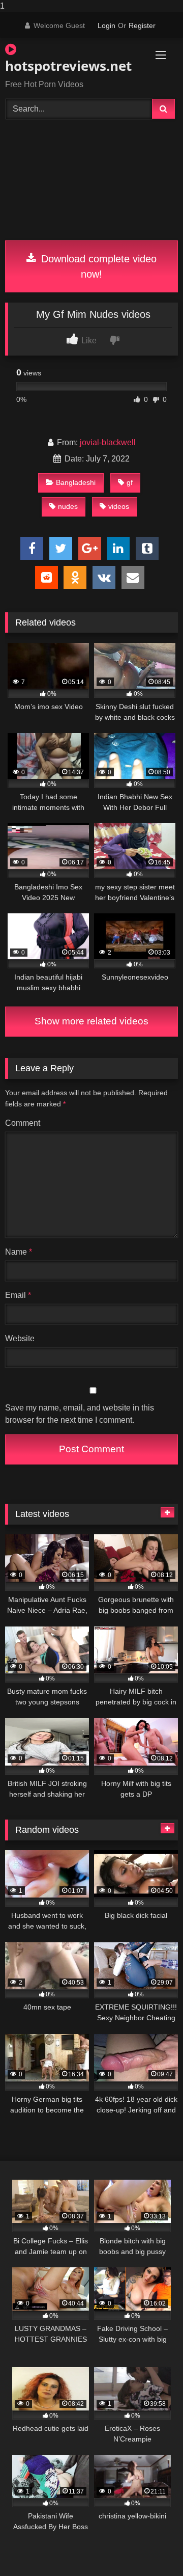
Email (18, 1295)
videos (119, 506)
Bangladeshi (76, 482)
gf (130, 482)
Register (142, 25)
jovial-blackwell (108, 442)
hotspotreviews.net (64, 66)
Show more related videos (91, 1021)
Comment (23, 1123)
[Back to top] (151, 2548)
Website (20, 1338)
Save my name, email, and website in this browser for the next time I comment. (80, 1414)
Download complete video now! (97, 266)
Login (106, 25)
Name (19, 1252)
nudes (68, 506)
